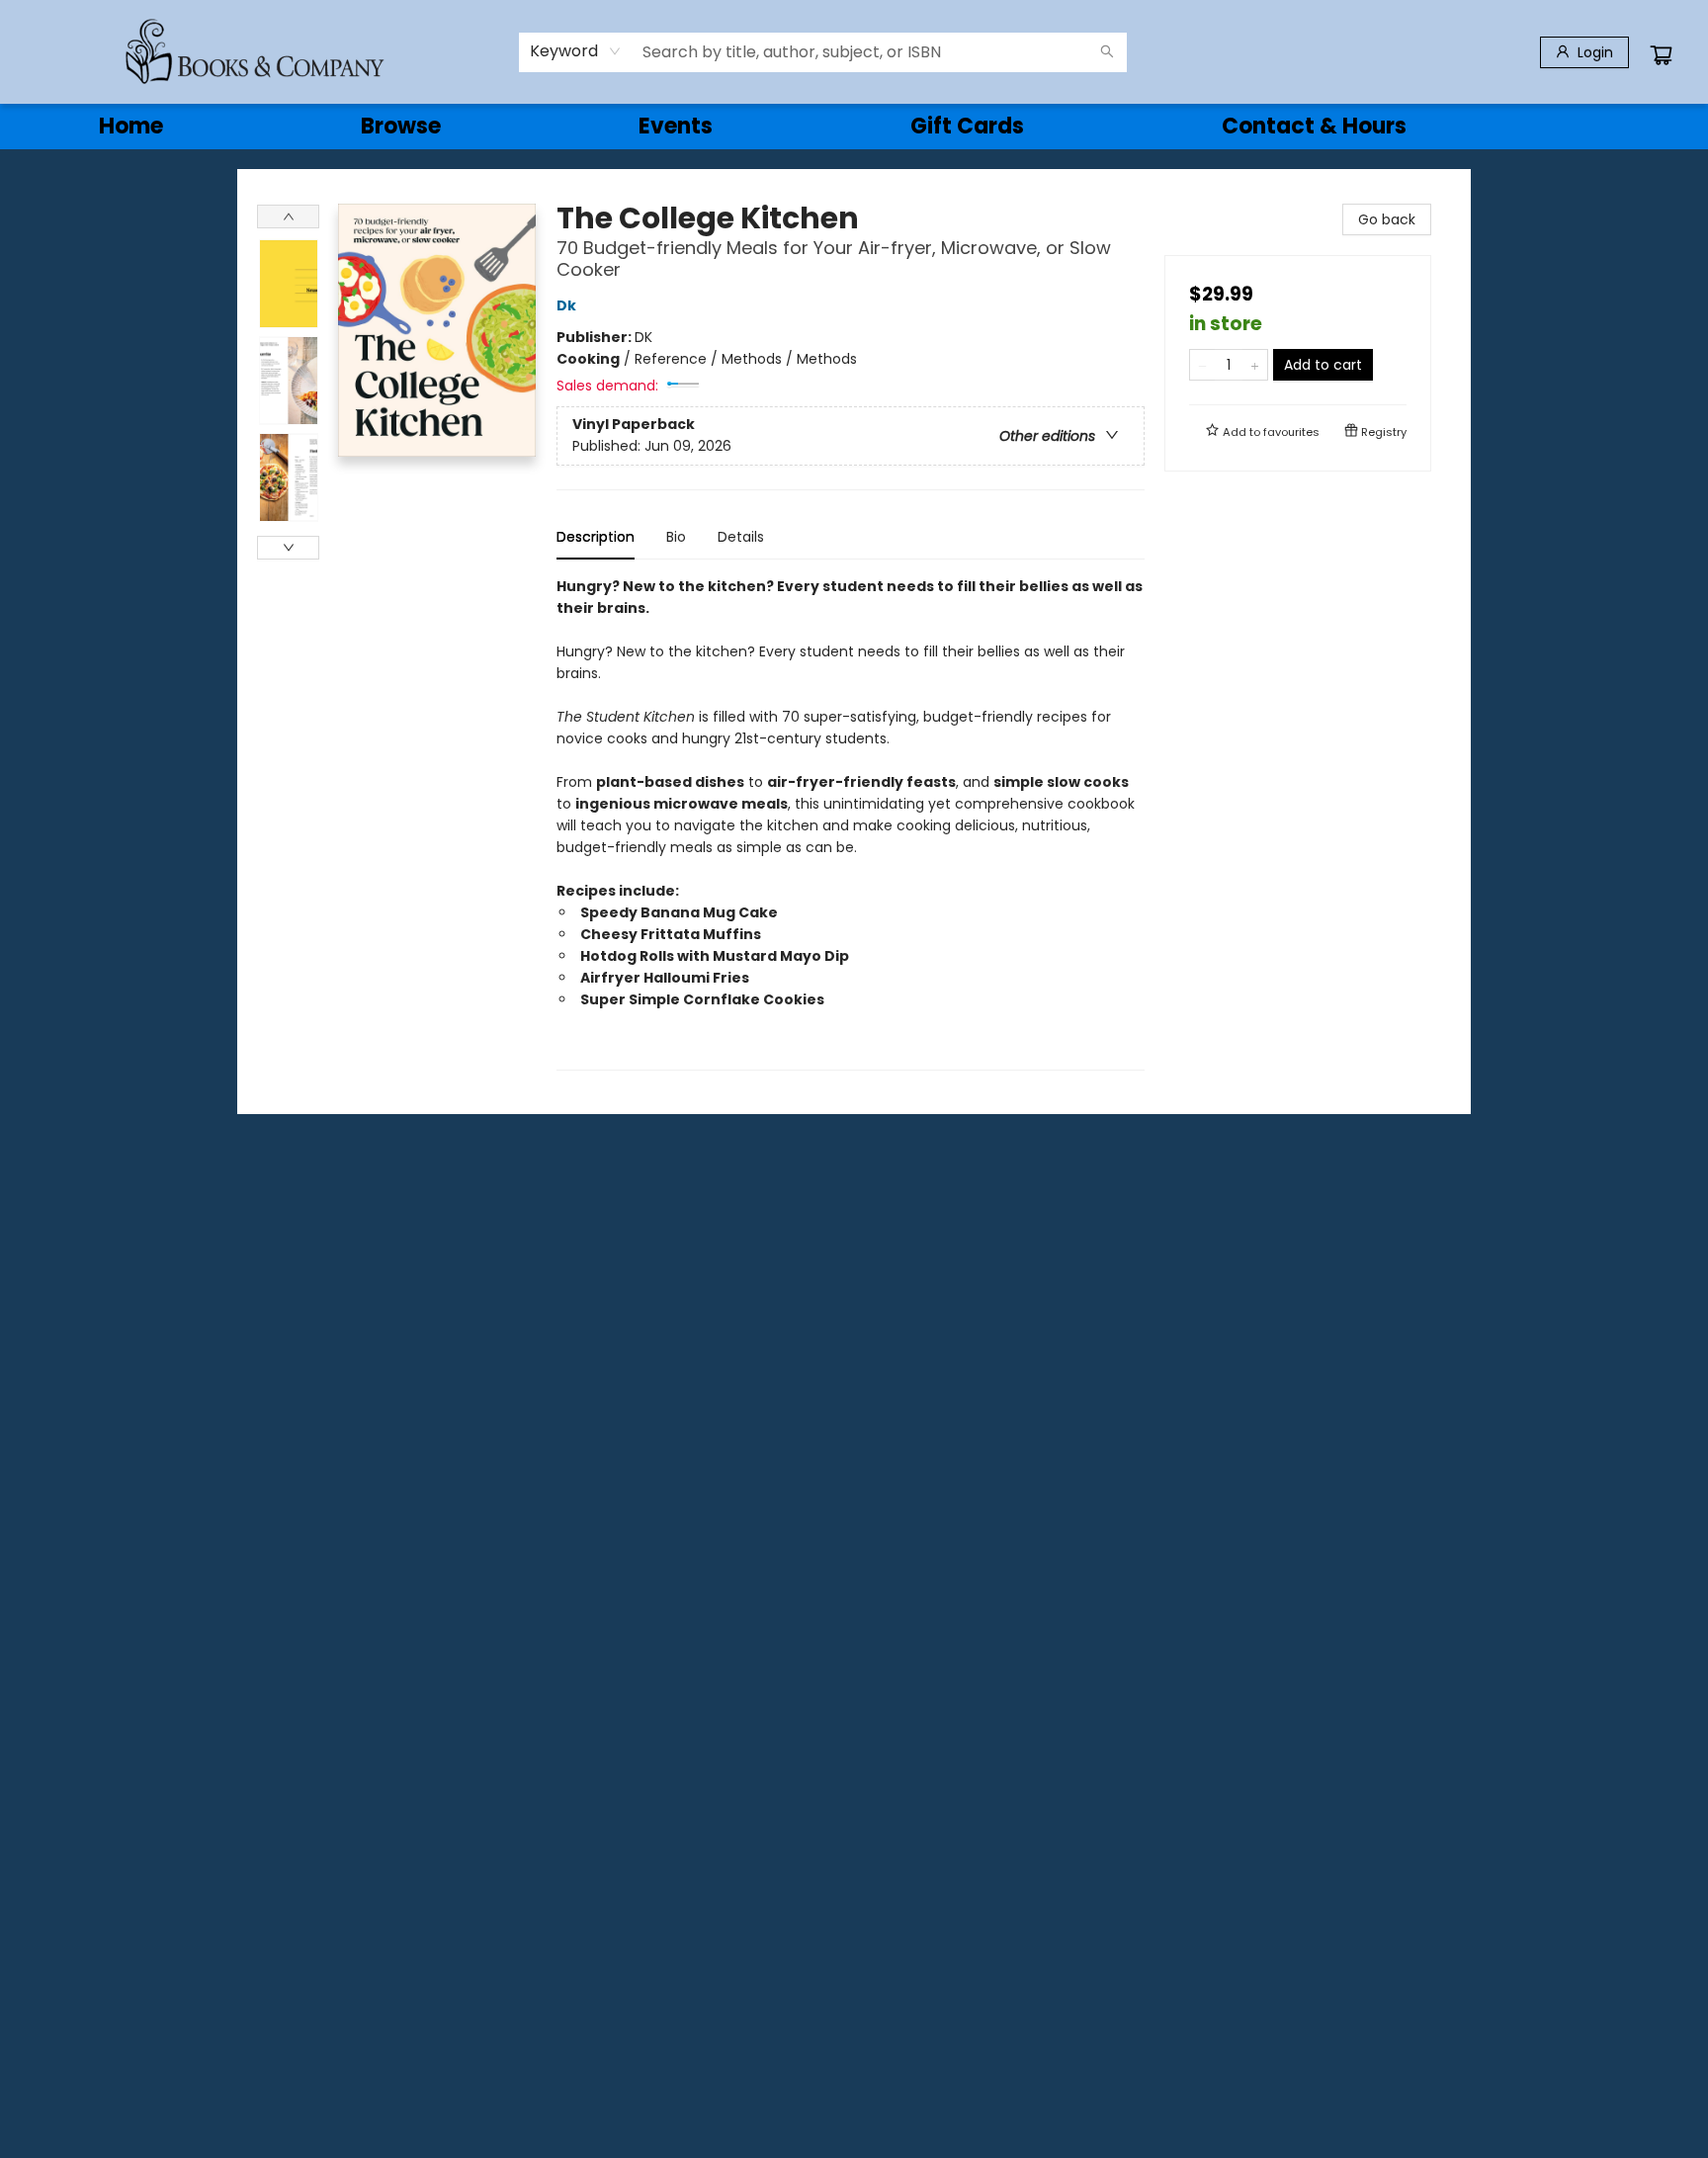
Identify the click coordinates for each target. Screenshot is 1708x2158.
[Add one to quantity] (1255, 365)
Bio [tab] (676, 537)
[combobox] (576, 51)
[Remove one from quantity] (1202, 365)
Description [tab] (596, 537)
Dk (566, 305)
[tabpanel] (851, 823)
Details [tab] (741, 537)
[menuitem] (131, 127)
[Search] (1107, 52)
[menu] (854, 127)
